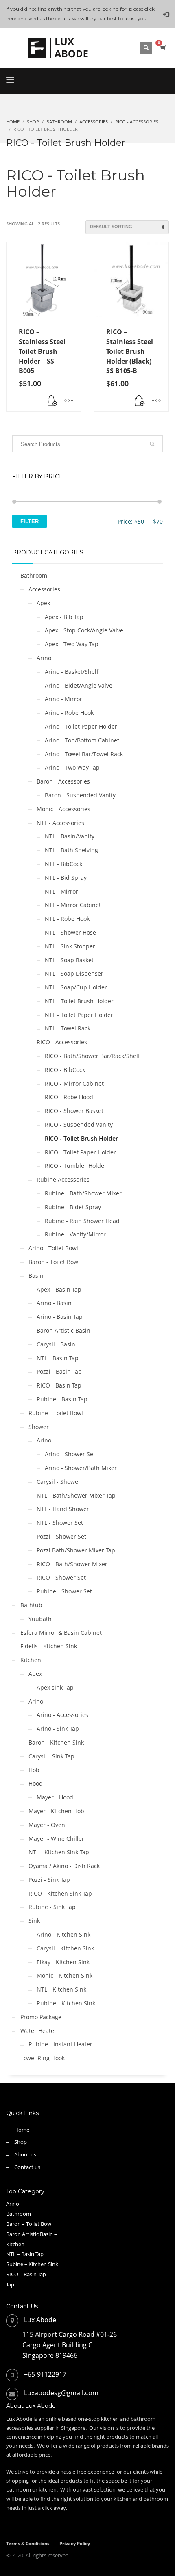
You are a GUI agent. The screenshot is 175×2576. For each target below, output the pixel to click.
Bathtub (31, 1605)
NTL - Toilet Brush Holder (79, 1001)
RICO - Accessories (62, 1042)
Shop (21, 2142)
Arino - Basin (54, 1303)
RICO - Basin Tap (59, 1385)
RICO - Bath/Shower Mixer (72, 1564)
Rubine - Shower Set (64, 1591)
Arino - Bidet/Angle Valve (79, 685)
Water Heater (38, 2031)
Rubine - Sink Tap (52, 1907)
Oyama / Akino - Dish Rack (64, 1866)
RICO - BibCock (65, 1070)
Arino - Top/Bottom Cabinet (82, 740)
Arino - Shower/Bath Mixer (81, 1468)
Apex (43, 603)
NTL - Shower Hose (70, 932)
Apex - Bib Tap (64, 617)
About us (25, 2154)
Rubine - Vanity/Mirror (75, 1234)
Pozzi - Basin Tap (59, 1371)
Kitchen (31, 1660)
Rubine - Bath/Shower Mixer (83, 1193)
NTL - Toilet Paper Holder (79, 1015)
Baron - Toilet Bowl (54, 1262)
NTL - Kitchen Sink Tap (59, 1852)
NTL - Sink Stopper (70, 946)
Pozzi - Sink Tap (49, 1880)
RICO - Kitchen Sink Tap (60, 1893)
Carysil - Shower (59, 1482)
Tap (10, 2284)
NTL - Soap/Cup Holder (76, 987)
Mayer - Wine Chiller (56, 1839)
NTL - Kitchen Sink (61, 1989)
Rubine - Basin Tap (62, 1399)
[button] (52, 401)
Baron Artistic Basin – (32, 2234)
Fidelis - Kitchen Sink (49, 1646)
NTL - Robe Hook (67, 919)
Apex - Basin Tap (59, 1289)
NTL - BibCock (63, 864)
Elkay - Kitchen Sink (63, 1962)
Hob (34, 1770)
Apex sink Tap (55, 1687)
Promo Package (41, 2017)
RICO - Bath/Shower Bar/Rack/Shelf (92, 1056)
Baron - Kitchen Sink (56, 1742)
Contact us (27, 2167)
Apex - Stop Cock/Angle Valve (84, 630)
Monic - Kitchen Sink (65, 1975)
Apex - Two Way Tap (72, 644)
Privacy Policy (75, 2543)
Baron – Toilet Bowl (29, 2224)
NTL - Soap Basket (69, 960)
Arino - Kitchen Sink (63, 1934)
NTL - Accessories (60, 823)
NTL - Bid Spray (66, 878)
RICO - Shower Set (61, 1577)
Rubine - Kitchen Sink (66, 2003)
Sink (34, 1921)
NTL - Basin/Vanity (70, 836)
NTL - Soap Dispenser (74, 973)
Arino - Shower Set (70, 1454)
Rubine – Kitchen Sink (32, 2264)
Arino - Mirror (63, 699)
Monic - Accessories (63, 809)
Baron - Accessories (63, 781)
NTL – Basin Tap (25, 2254)
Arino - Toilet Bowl (53, 1248)
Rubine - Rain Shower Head (82, 1221)
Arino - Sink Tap (58, 1729)
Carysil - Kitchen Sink (65, 1948)
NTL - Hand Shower (63, 1509)
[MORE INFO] (69, 401)
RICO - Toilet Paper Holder (80, 1152)
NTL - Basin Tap (58, 1358)
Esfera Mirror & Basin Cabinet (61, 1633)
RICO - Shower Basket (74, 1111)
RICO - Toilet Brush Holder (81, 1138)
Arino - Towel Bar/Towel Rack (84, 754)
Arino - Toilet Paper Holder (81, 726)
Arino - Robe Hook (69, 713)
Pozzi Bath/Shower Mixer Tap (76, 1550)
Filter (30, 521)
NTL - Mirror (61, 891)
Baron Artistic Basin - (65, 1330)
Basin (36, 1276)
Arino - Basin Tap (60, 1317)
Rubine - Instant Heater (60, 2044)
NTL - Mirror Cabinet (73, 905)
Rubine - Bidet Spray (73, 1207)
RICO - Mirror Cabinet (74, 1083)
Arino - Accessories (62, 1715)
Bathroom (34, 575)
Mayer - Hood (55, 1797)
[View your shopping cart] (163, 48)
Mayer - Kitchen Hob (56, 1811)
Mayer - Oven (47, 1825)
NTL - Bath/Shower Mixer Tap (76, 1495)
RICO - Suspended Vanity (79, 1125)
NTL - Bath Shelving (71, 850)
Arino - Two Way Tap (72, 767)
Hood (36, 1783)
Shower (39, 1427)
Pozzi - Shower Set (61, 1536)
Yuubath (40, 1619)
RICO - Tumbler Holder (76, 1166)
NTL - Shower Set (60, 1523)
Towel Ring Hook (43, 2058)
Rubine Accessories (63, 1179)
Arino (44, 658)
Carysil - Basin (56, 1344)
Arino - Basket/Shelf (72, 672)
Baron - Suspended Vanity (80, 795)
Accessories (44, 589)
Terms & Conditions (28, 2543)
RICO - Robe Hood (69, 1097)
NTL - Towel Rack (68, 1028)
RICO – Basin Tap (26, 2274)
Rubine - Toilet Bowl (56, 1413)
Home (22, 2130)
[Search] (152, 444)
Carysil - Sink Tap (51, 1756)
